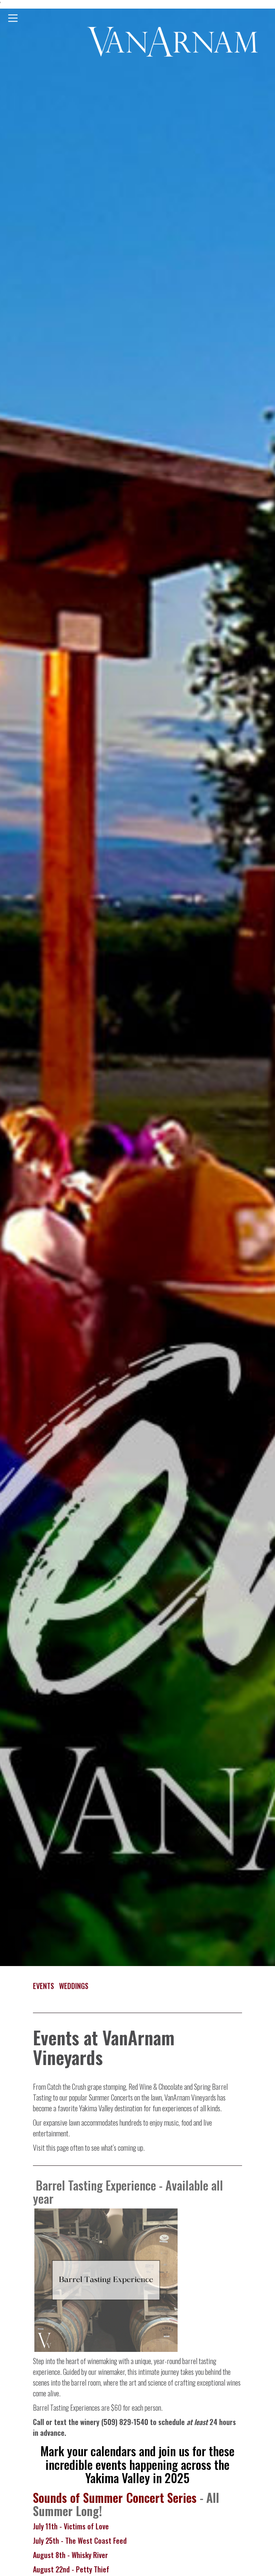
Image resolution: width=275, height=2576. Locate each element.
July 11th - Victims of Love (71, 2526)
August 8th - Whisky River (70, 2555)
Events (44, 1986)
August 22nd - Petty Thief (72, 2569)
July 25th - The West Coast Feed (81, 2541)
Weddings (74, 1986)
